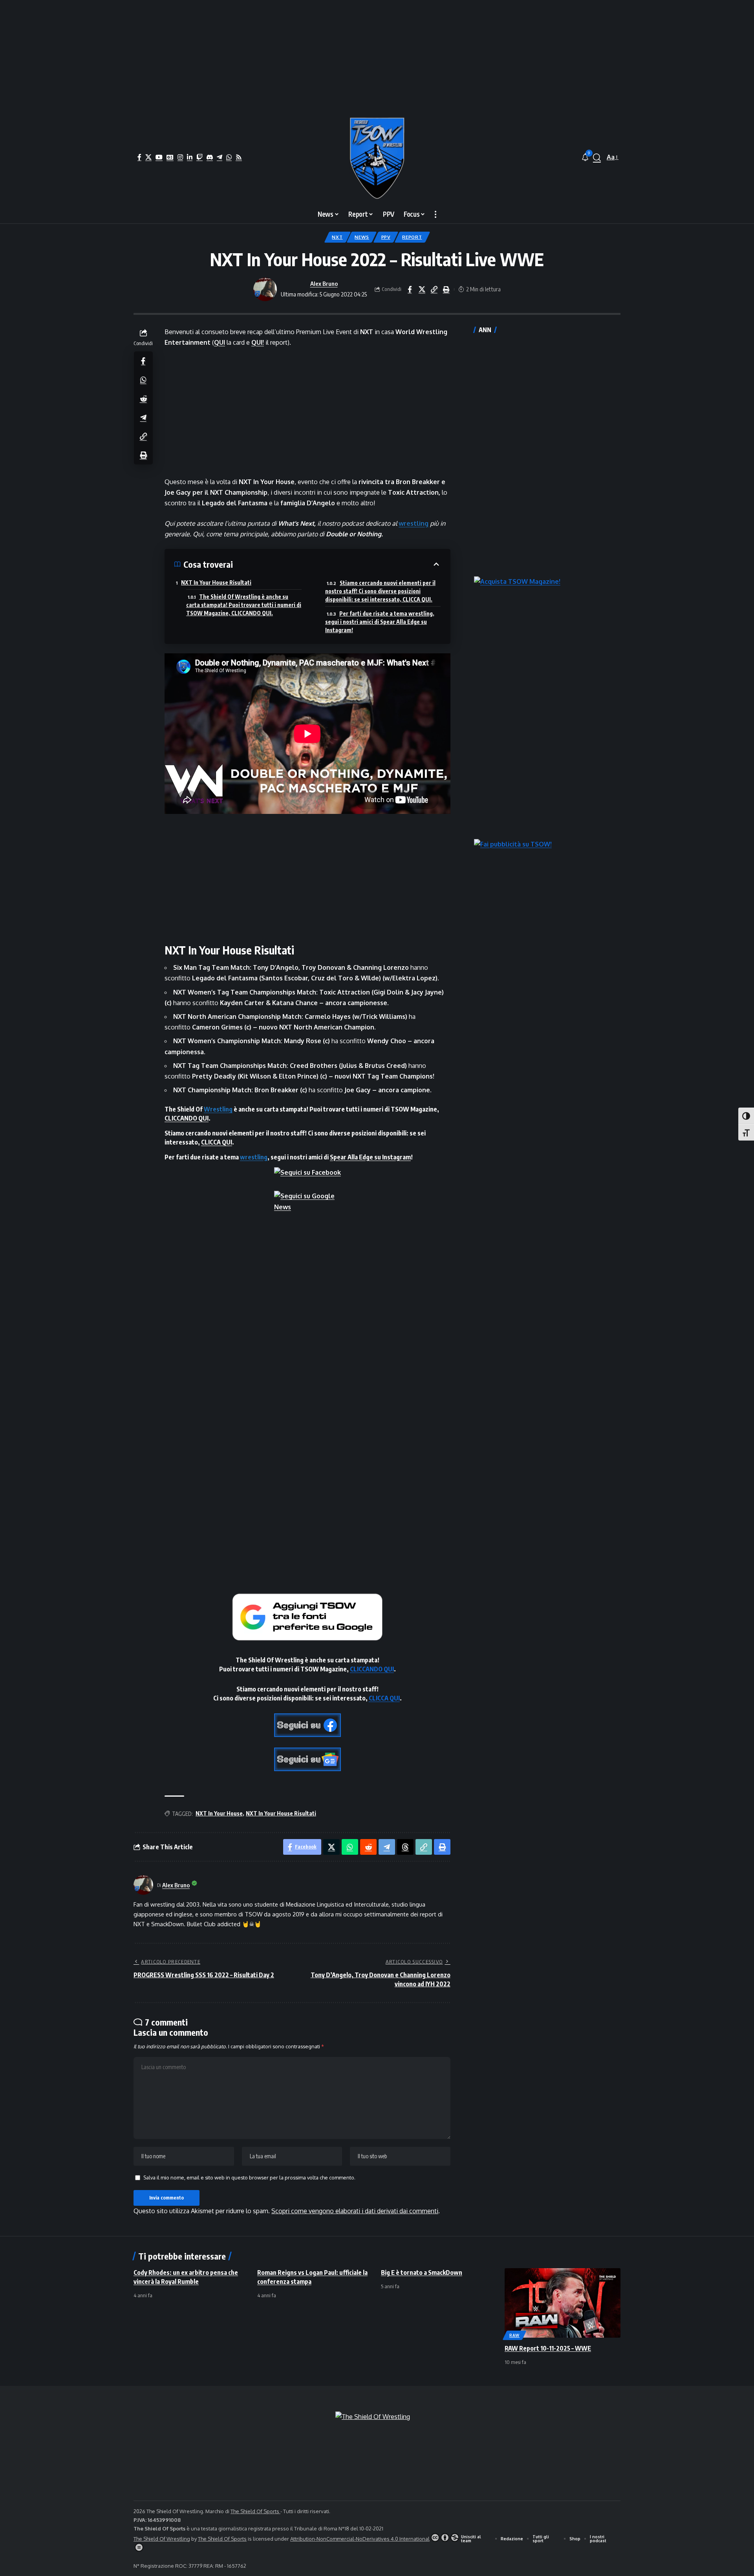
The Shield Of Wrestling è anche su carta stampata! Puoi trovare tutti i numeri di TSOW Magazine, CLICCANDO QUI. (244, 605)
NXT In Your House (219, 1813)
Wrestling (218, 1109)
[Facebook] (139, 157)
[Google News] (170, 157)
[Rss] (239, 157)
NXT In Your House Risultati (216, 582)
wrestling (414, 523)
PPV (386, 237)
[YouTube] (159, 157)
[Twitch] (199, 157)
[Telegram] (220, 157)
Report (412, 237)
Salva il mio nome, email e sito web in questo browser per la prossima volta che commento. (249, 2177)
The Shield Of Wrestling (162, 2539)
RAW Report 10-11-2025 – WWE (548, 2348)
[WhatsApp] (229, 157)
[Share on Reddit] (143, 398)
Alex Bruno (324, 283)
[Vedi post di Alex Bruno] (265, 289)
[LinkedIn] (190, 157)
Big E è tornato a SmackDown (422, 2273)
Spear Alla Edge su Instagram (370, 1157)
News (362, 237)
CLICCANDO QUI (187, 1118)
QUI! (258, 342)
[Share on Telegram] (143, 417)
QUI (220, 342)
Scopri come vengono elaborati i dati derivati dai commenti (355, 2211)
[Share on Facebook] (410, 289)
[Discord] (210, 157)
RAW (514, 2335)
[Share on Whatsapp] (143, 379)
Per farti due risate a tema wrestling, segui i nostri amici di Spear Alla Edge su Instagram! (380, 622)
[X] (148, 157)
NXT (337, 237)
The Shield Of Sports (255, 2511)
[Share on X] (422, 289)
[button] (597, 157)
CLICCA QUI (217, 1142)
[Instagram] (180, 157)
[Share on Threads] (405, 1847)
